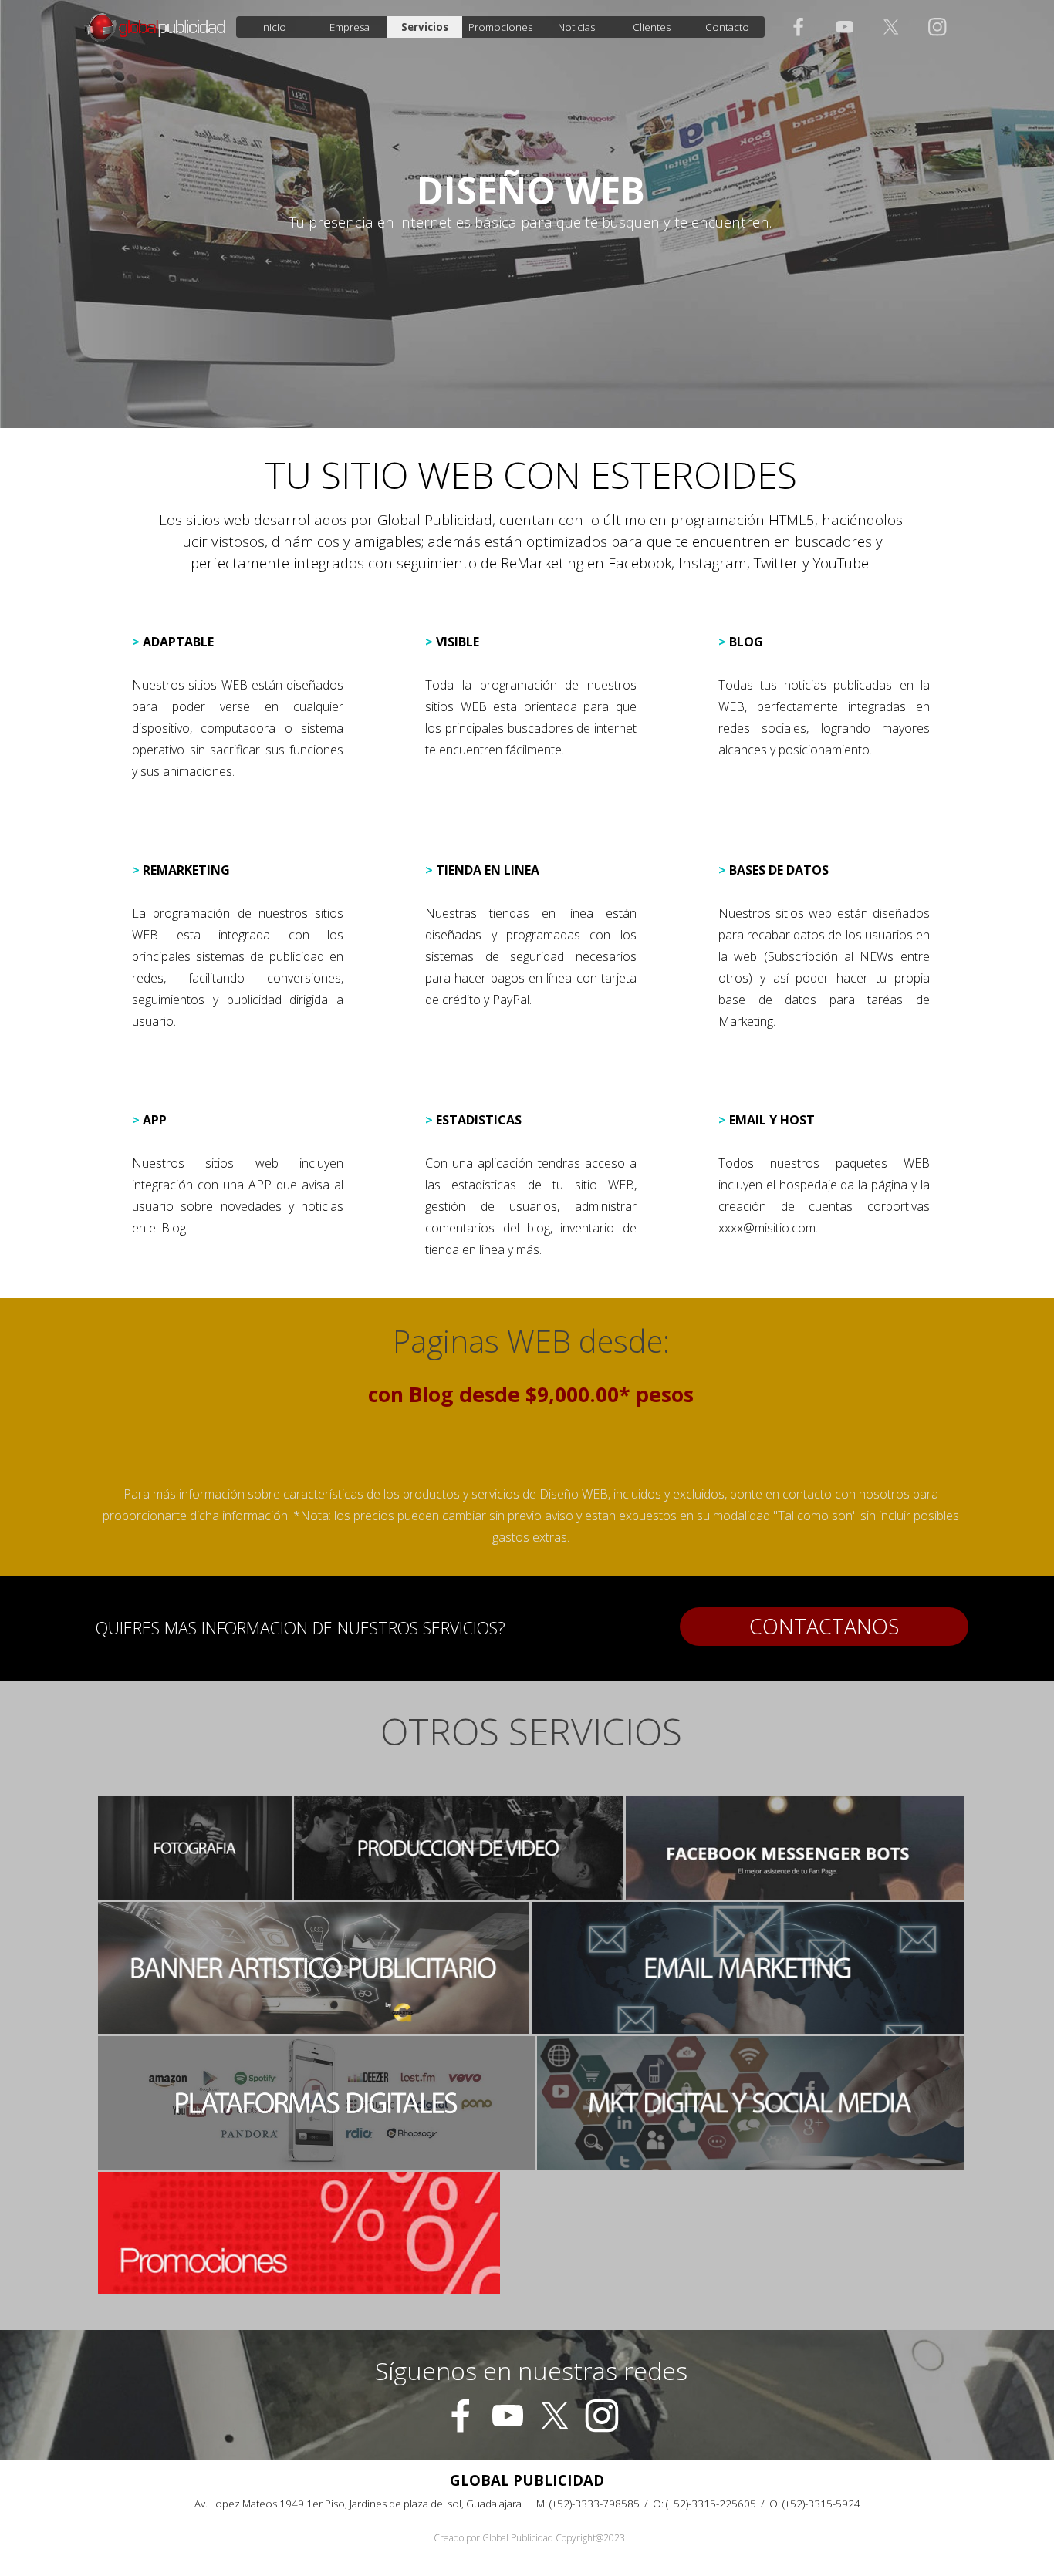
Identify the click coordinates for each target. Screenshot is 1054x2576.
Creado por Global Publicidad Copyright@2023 (529, 2538)
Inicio (274, 27)
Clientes (652, 27)
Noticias (576, 27)
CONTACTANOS (824, 1627)
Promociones (500, 27)
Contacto (727, 27)
